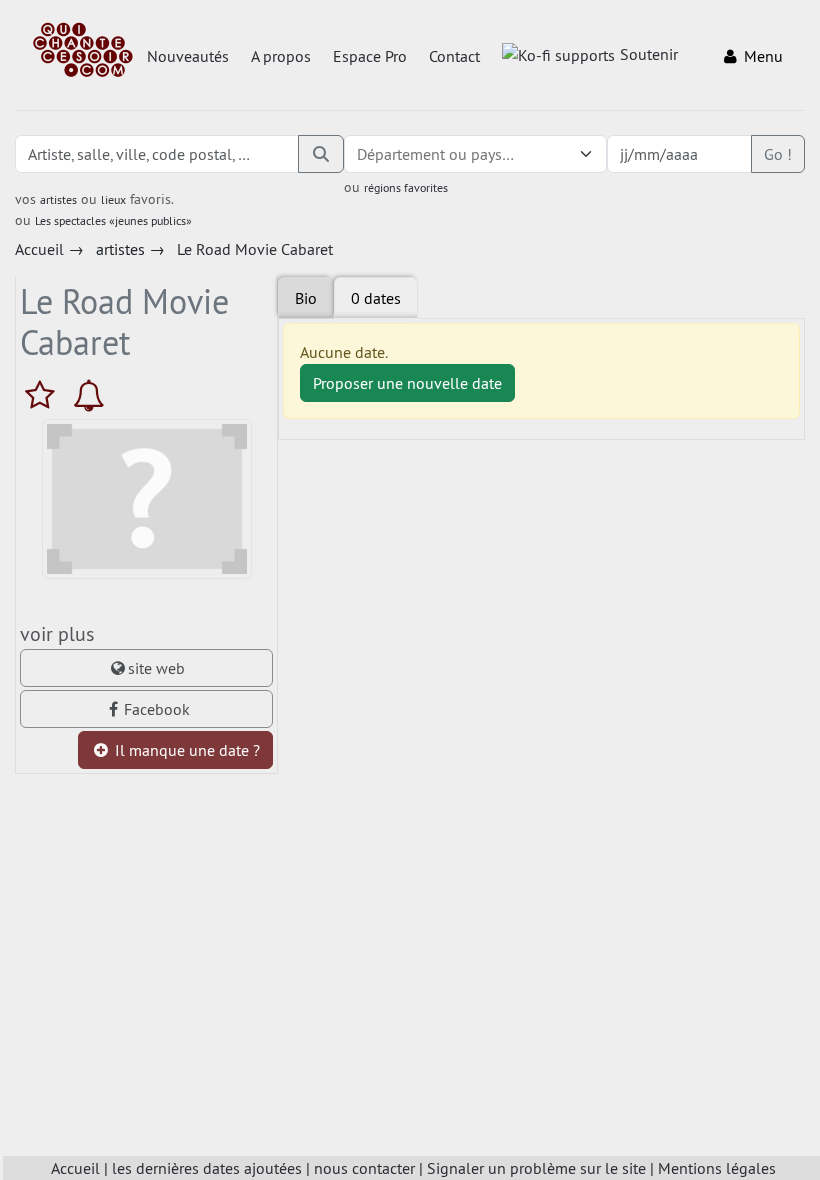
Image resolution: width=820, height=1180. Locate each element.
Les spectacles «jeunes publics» (113, 220)
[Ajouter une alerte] (89, 395)
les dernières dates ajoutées (207, 1168)
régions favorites (406, 187)
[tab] (376, 298)
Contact (454, 56)
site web (156, 668)
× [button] (561, 154)
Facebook (157, 709)
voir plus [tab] (57, 633)
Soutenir (649, 54)
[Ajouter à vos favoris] (44, 395)
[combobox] (455, 154)
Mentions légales (717, 1168)
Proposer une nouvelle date (407, 383)
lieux (113, 199)
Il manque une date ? (185, 750)
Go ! (778, 154)
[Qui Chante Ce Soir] (83, 52)
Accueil (75, 1168)
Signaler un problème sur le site (536, 1168)
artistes (58, 199)
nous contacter (364, 1168)
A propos (281, 56)
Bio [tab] (306, 298)
